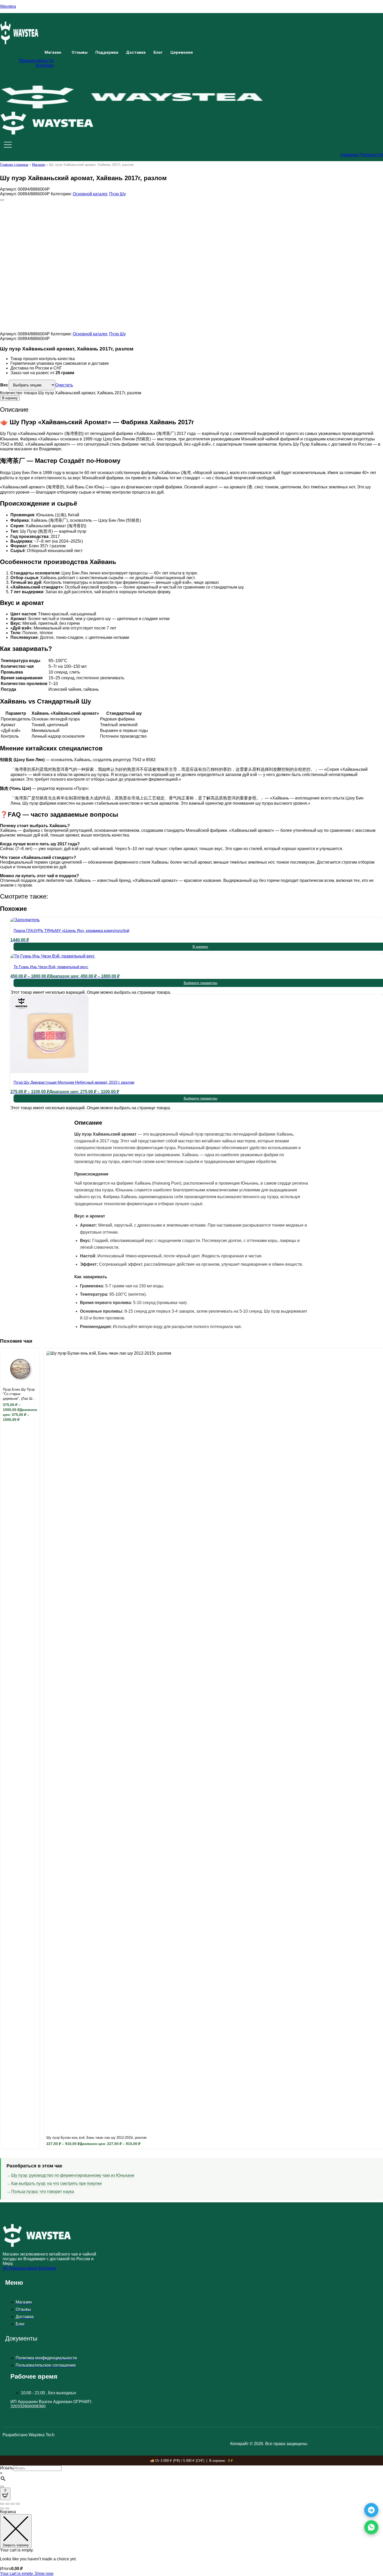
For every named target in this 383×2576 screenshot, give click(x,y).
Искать (7, 2468)
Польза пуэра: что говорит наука (43, 2192)
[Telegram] (371, 2510)
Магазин (53, 52)
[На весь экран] (7, 2504)
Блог (158, 52)
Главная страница (14, 165)
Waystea (8, 6)
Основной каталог (90, 194)
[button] (54, 53)
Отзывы (80, 52)
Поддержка (107, 52)
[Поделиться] (13, 2504)
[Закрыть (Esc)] (18, 2504)
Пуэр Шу (118, 194)
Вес (4, 385)
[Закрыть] (2, 2487)
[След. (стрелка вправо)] (7, 2508)
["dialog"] (191, 2543)
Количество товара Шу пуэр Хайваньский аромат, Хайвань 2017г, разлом (71, 393)
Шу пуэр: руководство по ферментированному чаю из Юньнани (73, 2175)
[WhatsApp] (371, 2527)
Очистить (64, 385)
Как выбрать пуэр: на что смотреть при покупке (57, 2183)
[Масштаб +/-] (2, 2504)
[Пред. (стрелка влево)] (2, 2508)
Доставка (136, 52)
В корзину (10, 398)
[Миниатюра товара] (2, 200)
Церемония (182, 52)
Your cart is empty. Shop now (27, 2574)
